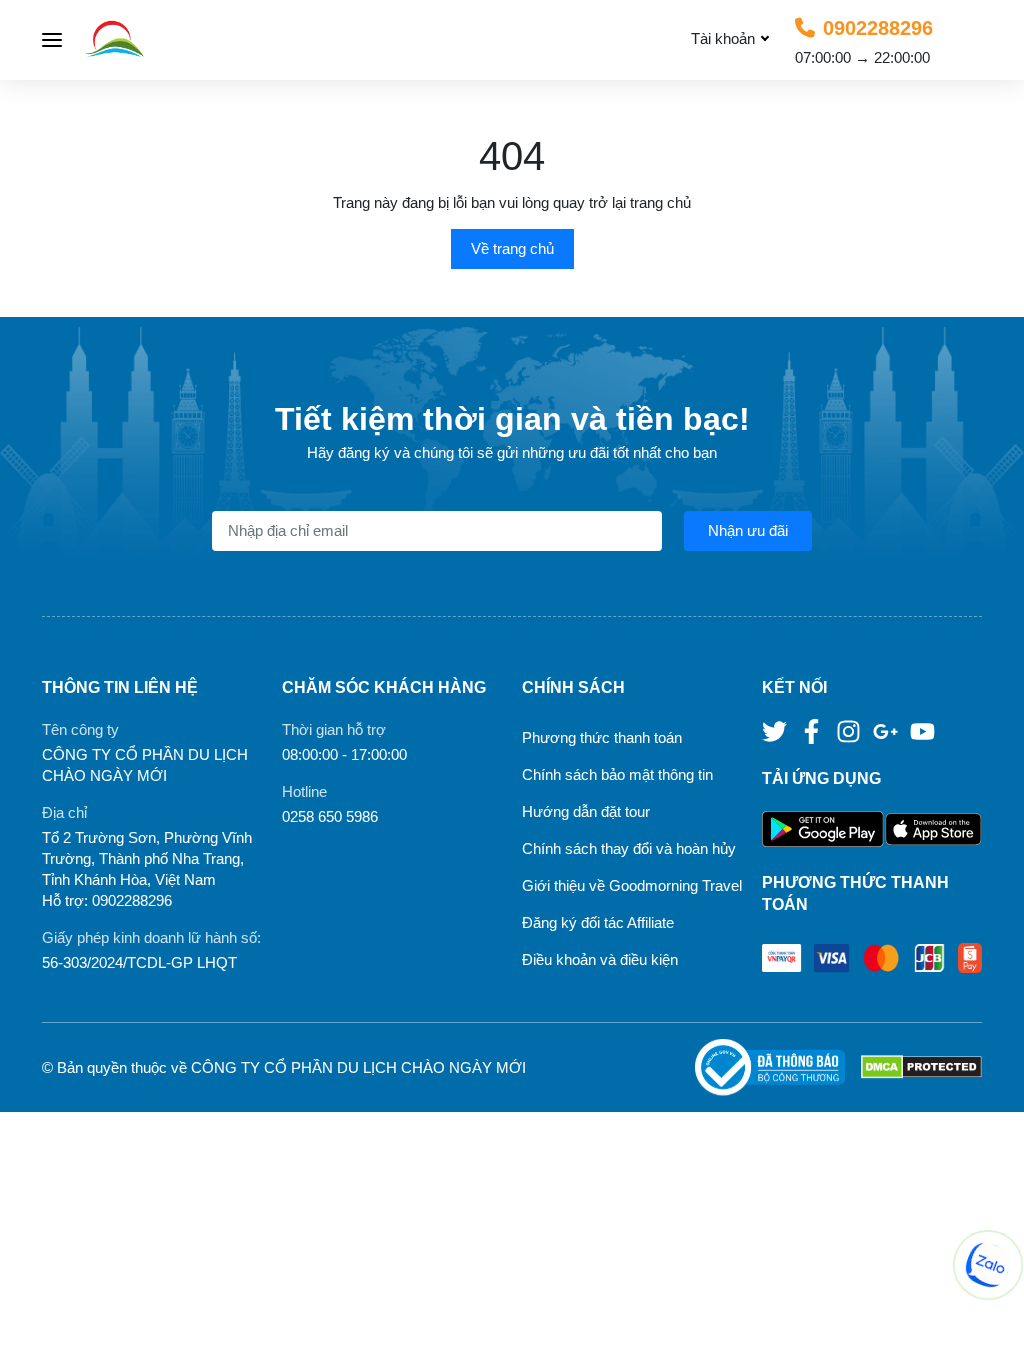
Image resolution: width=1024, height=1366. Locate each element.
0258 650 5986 (330, 816)
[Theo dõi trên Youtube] (922, 730)
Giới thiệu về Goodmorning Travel (632, 885)
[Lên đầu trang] (989, 1331)
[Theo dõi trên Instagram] (850, 730)
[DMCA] (921, 1067)
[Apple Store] (933, 829)
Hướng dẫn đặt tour (586, 811)
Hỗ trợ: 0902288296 (107, 900)
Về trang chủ (512, 248)
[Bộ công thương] (778, 1067)
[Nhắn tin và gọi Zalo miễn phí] (988, 1265)
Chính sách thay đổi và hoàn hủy (629, 848)
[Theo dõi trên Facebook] (813, 730)
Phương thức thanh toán (602, 737)
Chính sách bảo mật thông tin (617, 774)
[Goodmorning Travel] (161, 40)
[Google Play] (823, 829)
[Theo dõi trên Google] (887, 730)
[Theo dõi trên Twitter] (776, 730)
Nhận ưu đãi (748, 530)
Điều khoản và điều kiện (600, 959)
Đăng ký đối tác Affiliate (598, 922)
